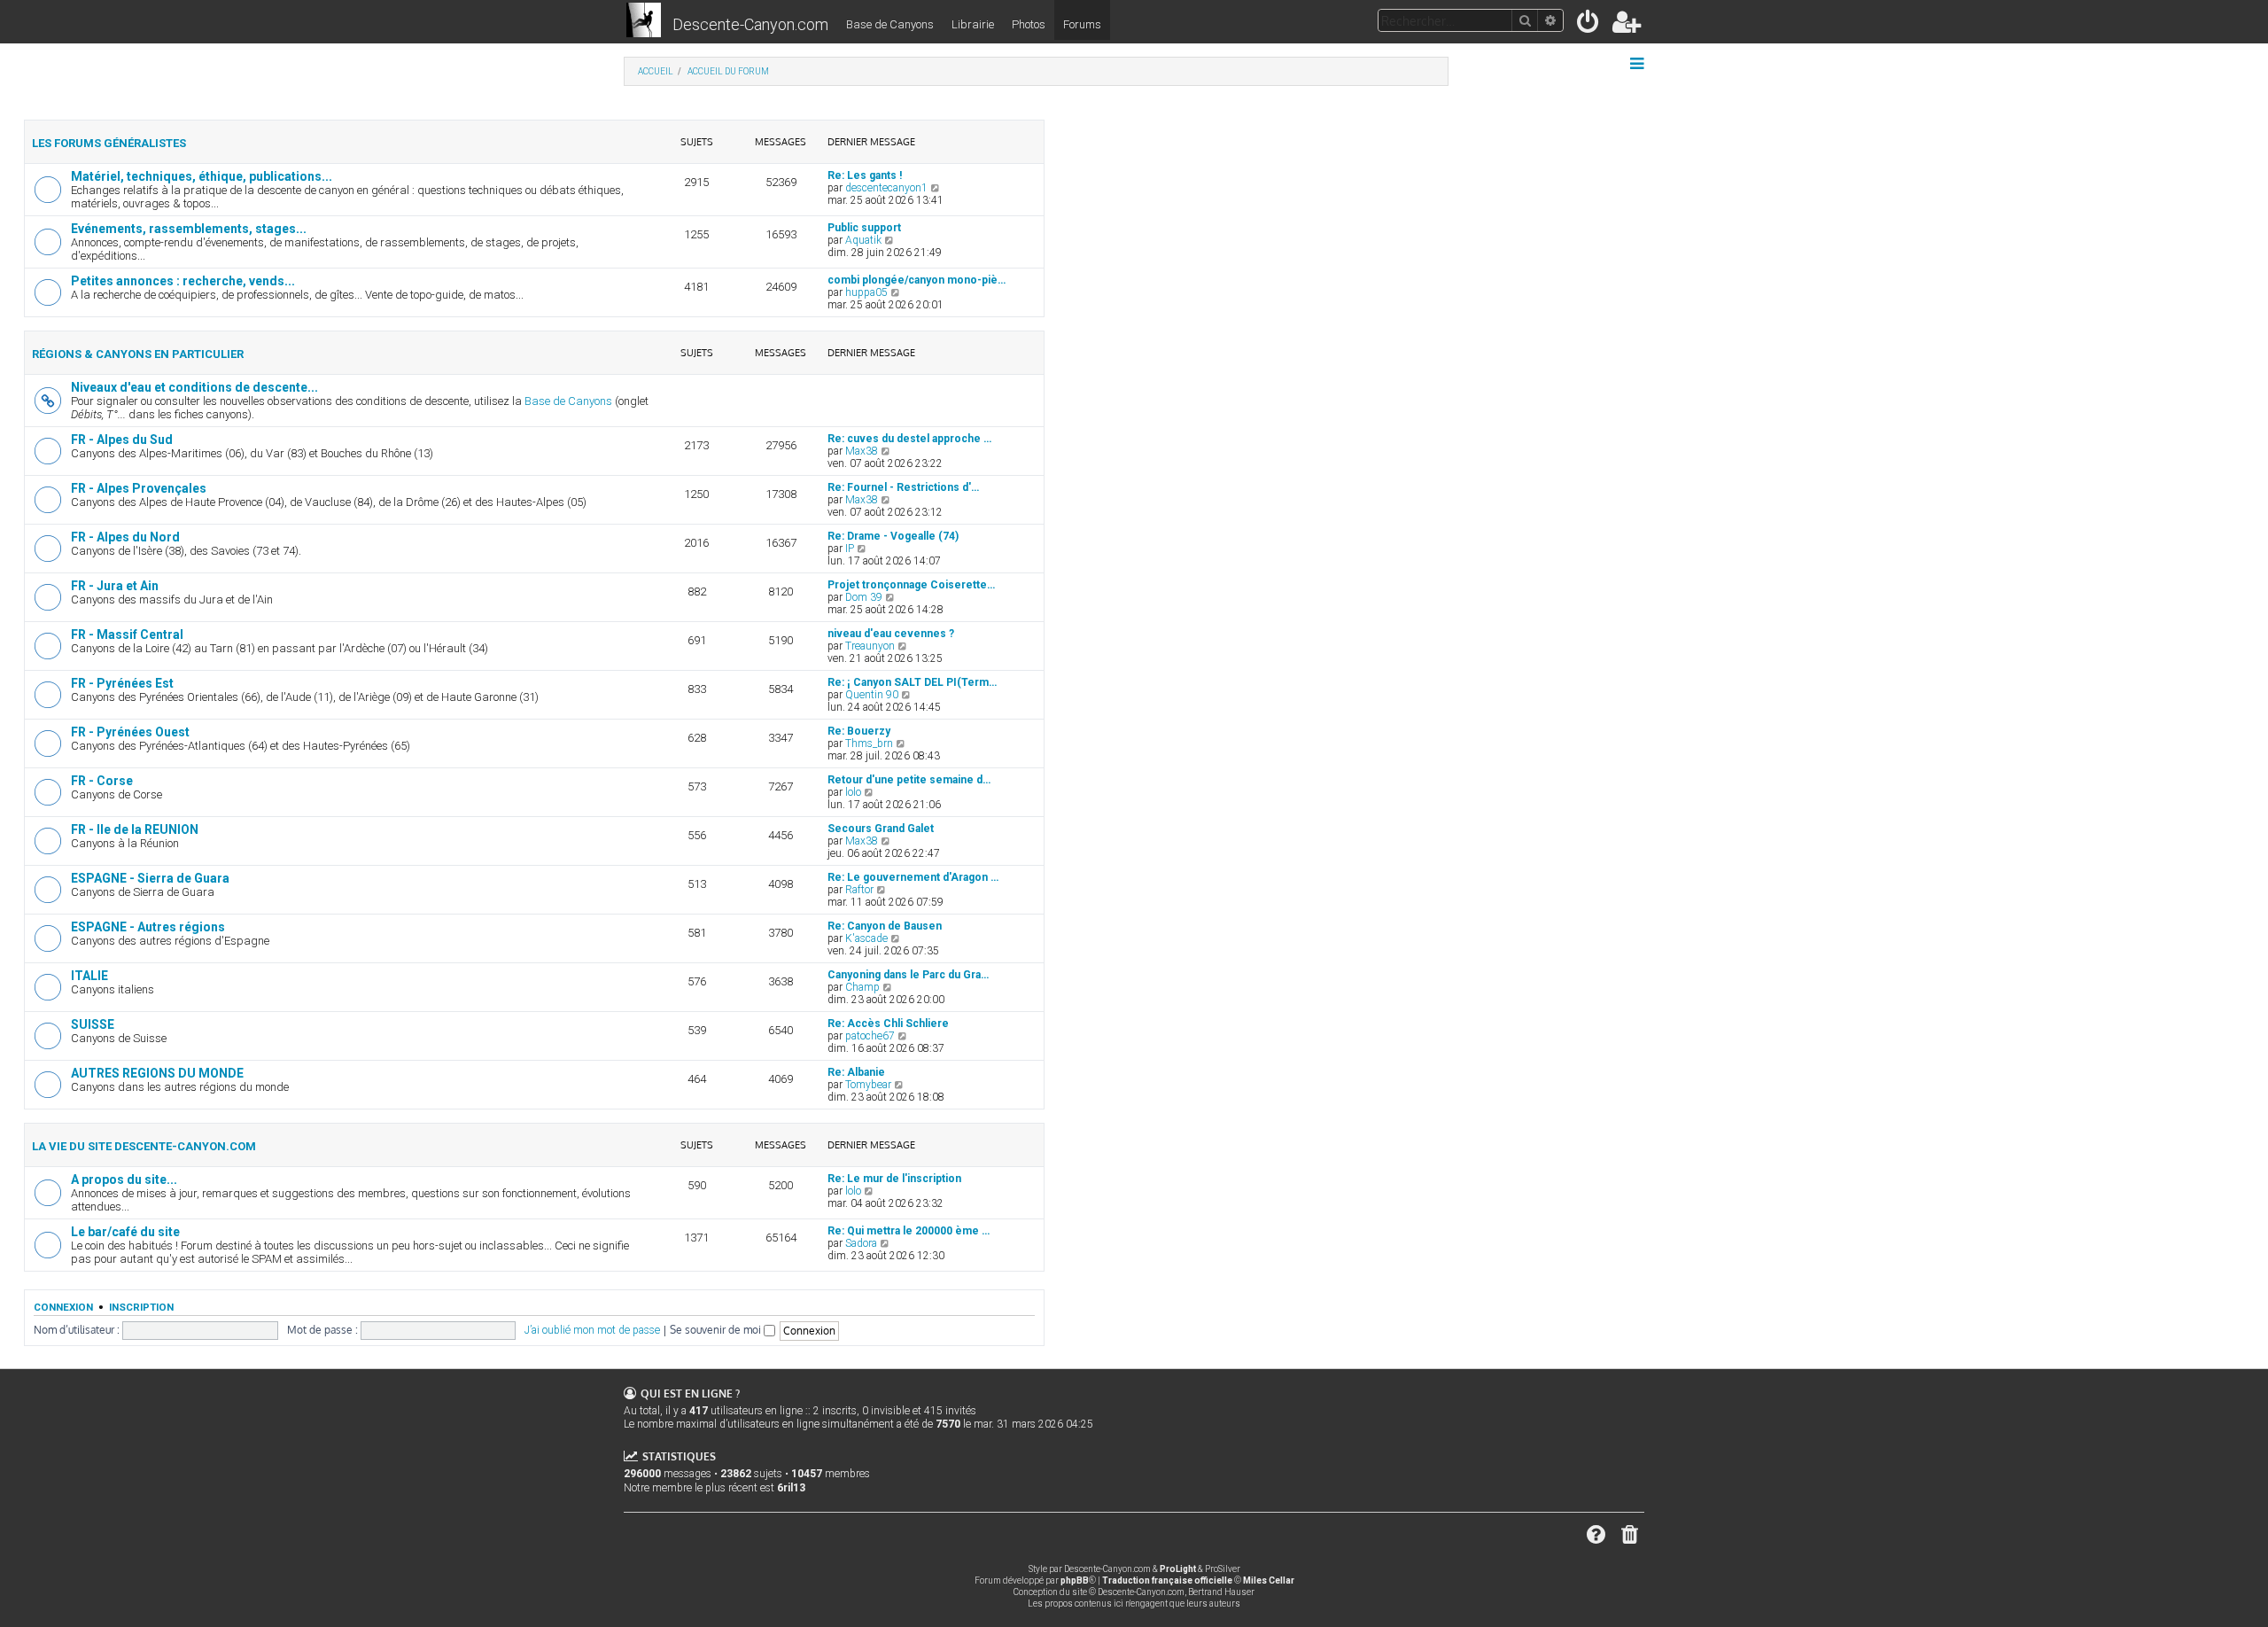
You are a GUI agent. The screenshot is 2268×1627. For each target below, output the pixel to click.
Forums (1082, 24)
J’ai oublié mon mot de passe (592, 1330)
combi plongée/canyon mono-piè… (917, 280)
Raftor (859, 890)
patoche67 (870, 1036)
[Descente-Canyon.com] (644, 21)
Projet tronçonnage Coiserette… (911, 585)
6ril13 (791, 1488)
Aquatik (863, 240)
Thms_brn (869, 743)
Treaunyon (870, 646)
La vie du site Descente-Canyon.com (144, 1146)
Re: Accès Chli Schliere (888, 1024)
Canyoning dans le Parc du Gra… (908, 975)
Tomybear (868, 1085)
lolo (853, 792)
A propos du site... (124, 1179)
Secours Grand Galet (881, 829)
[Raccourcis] (1639, 64)
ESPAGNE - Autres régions (148, 927)
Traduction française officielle (1167, 1580)
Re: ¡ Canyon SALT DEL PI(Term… (912, 682)
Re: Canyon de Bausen (885, 926)
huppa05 (866, 292)
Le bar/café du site (125, 1232)
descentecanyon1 (886, 188)
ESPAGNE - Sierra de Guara (150, 878)
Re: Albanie (856, 1072)
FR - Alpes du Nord (125, 537)
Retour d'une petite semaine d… (909, 780)
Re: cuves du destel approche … (909, 439)
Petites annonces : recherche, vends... (183, 281)
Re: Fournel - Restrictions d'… (903, 487)
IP (850, 549)
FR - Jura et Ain (115, 586)
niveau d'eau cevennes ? (891, 634)
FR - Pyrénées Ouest (130, 732)
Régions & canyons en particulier (138, 354)
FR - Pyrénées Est (122, 683)
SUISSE (93, 1024)
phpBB (1075, 1580)
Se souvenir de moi (717, 1330)
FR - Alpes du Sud (122, 440)
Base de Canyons (890, 24)
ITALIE (89, 976)
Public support (864, 228)
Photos (1029, 24)
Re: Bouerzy (859, 731)
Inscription (141, 1307)
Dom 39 (864, 597)
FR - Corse (102, 781)
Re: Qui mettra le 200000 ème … (909, 1231)
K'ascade (866, 938)
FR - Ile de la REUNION (135, 829)
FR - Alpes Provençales (139, 488)
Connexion (63, 1307)
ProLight (1178, 1569)
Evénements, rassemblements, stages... (189, 229)
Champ (862, 987)
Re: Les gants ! (865, 175)
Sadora (861, 1243)
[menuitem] (1589, 25)
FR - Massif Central (127, 634)
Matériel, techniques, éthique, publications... (202, 176)
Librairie (973, 24)
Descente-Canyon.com (750, 24)
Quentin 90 (872, 695)
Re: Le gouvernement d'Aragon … (913, 877)
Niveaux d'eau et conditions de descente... (194, 387)
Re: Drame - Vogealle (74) (893, 536)
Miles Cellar (1269, 1580)
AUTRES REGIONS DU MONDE (157, 1073)
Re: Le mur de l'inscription (894, 1179)
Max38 (862, 451)
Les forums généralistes (109, 143)
